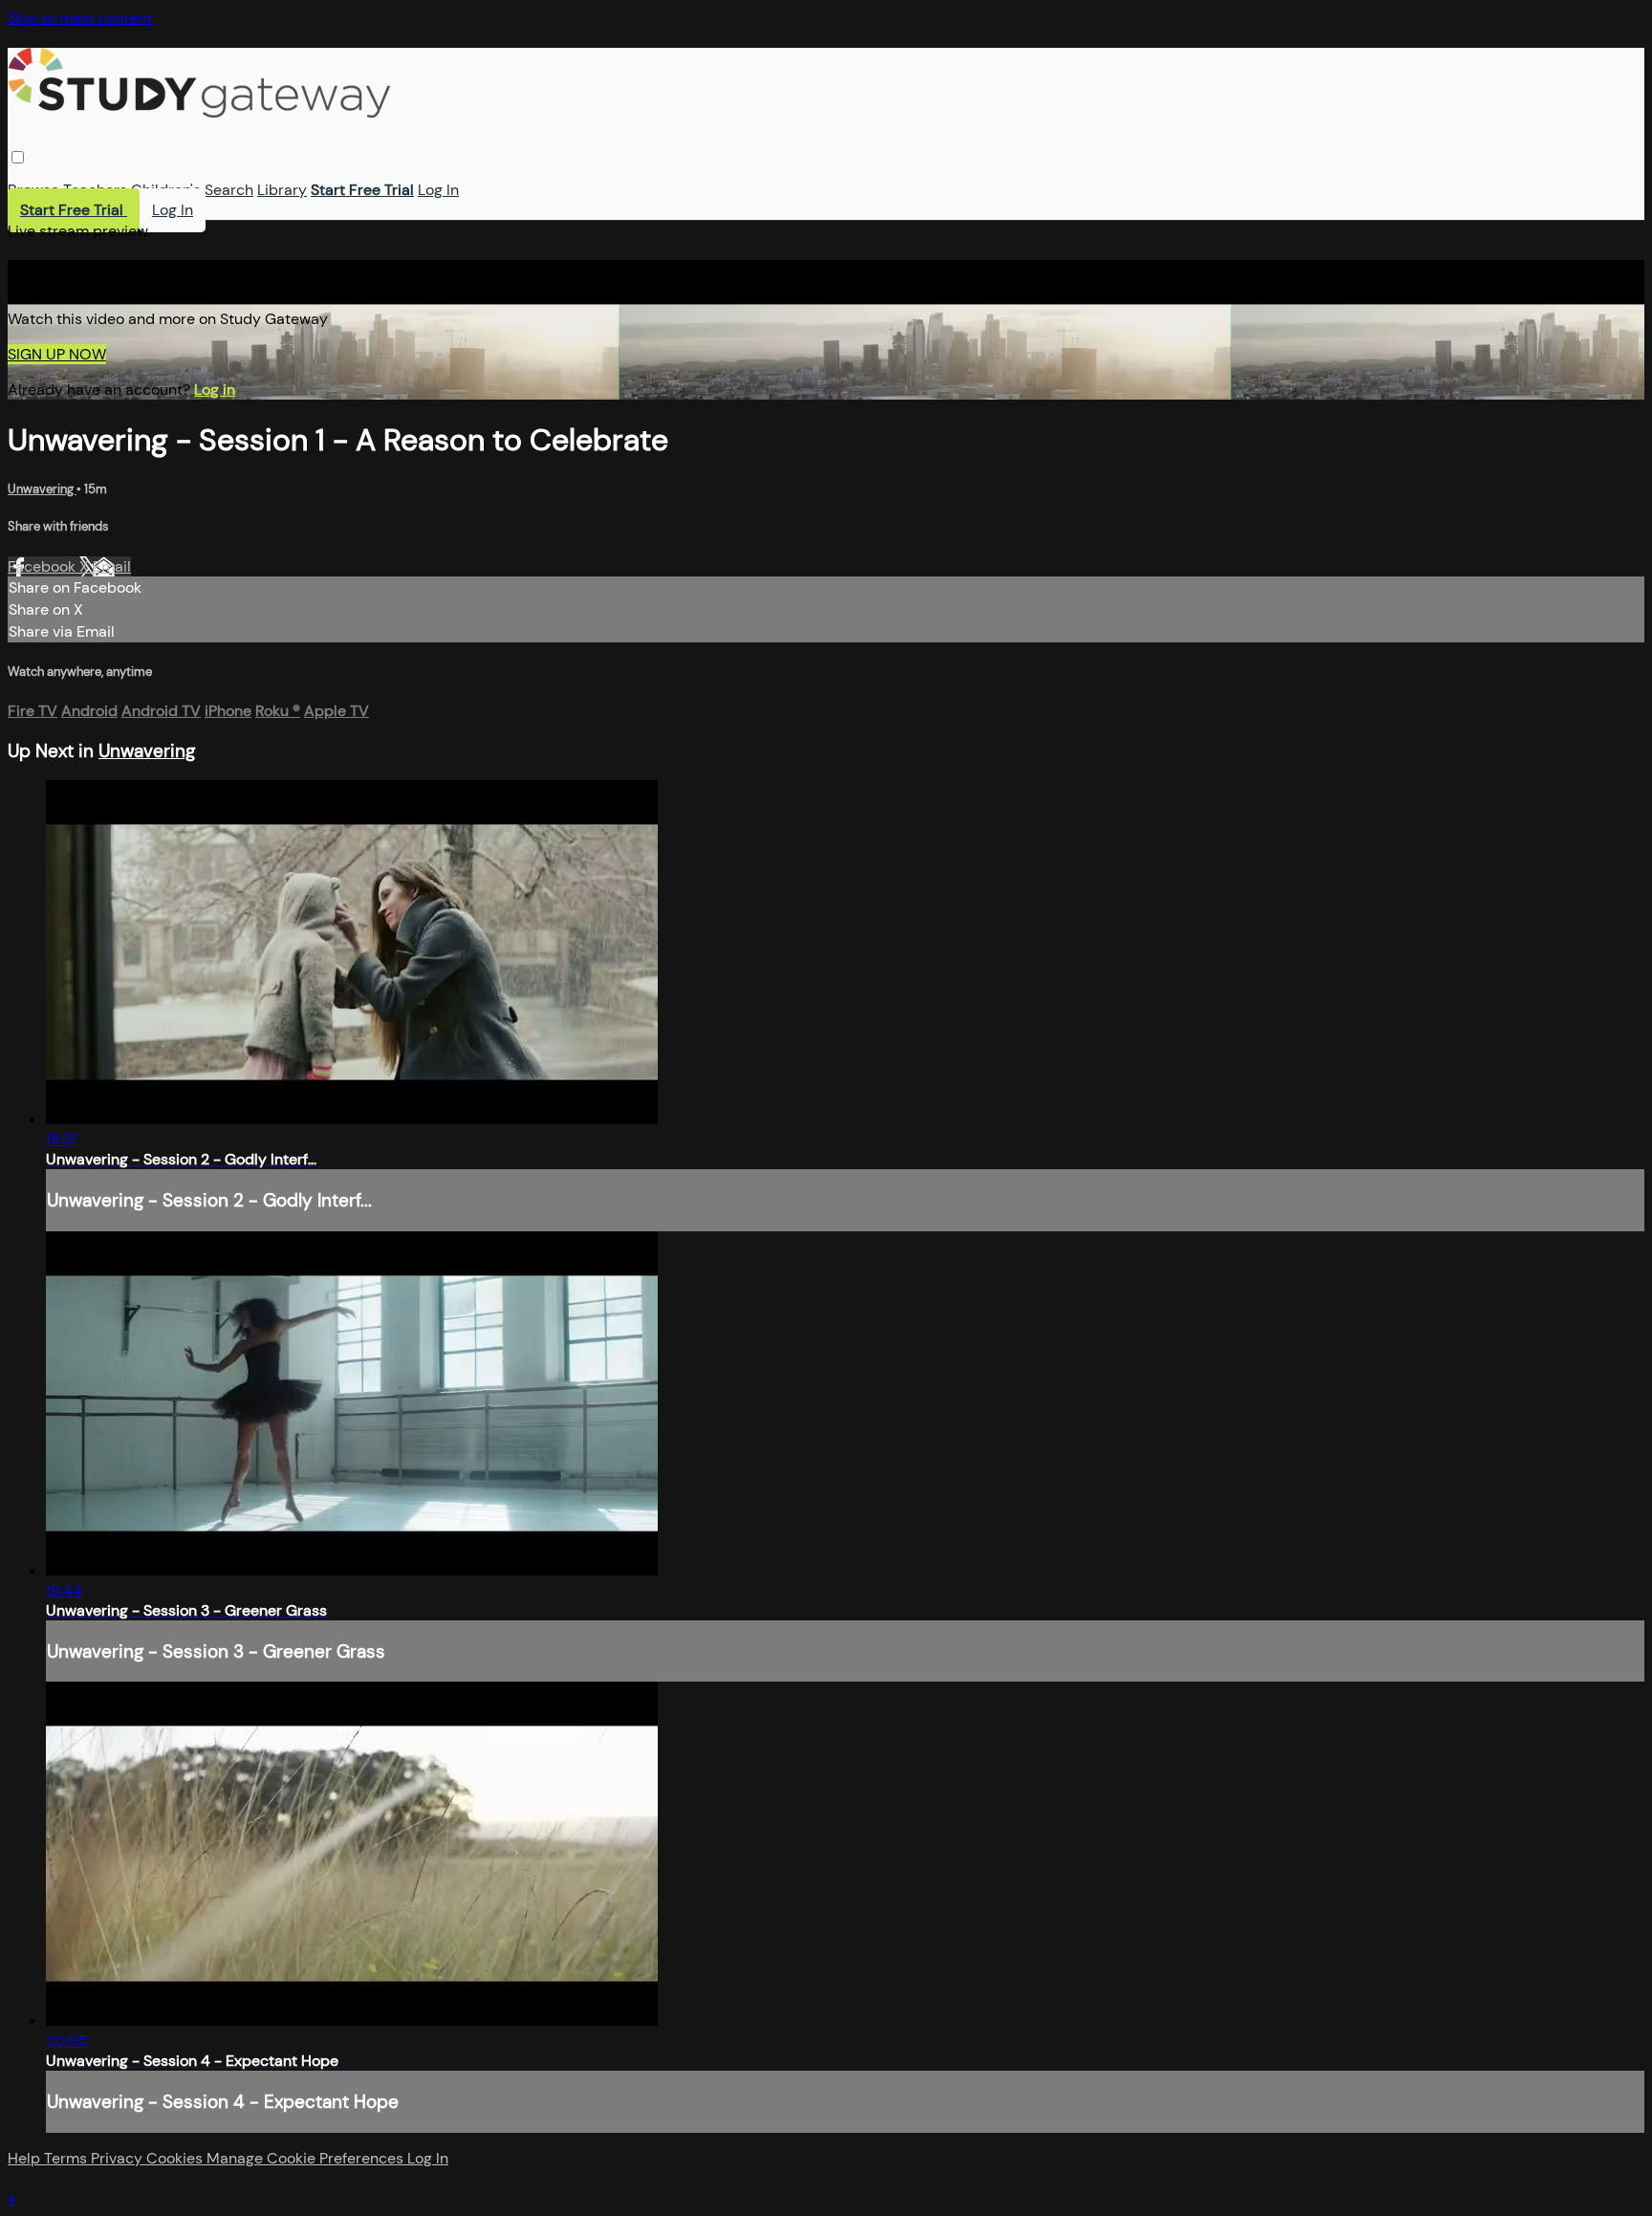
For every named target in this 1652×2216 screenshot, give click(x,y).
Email (112, 566)
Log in (215, 390)
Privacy (119, 2158)
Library (282, 190)
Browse (33, 190)
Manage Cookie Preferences (307, 2158)
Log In (438, 190)
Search (229, 190)
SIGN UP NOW (57, 354)
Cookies (176, 2158)
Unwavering (42, 489)
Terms (67, 2158)
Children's (166, 190)
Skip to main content (80, 18)
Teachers (95, 190)
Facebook (43, 566)
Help (26, 2158)
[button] (18, 157)
